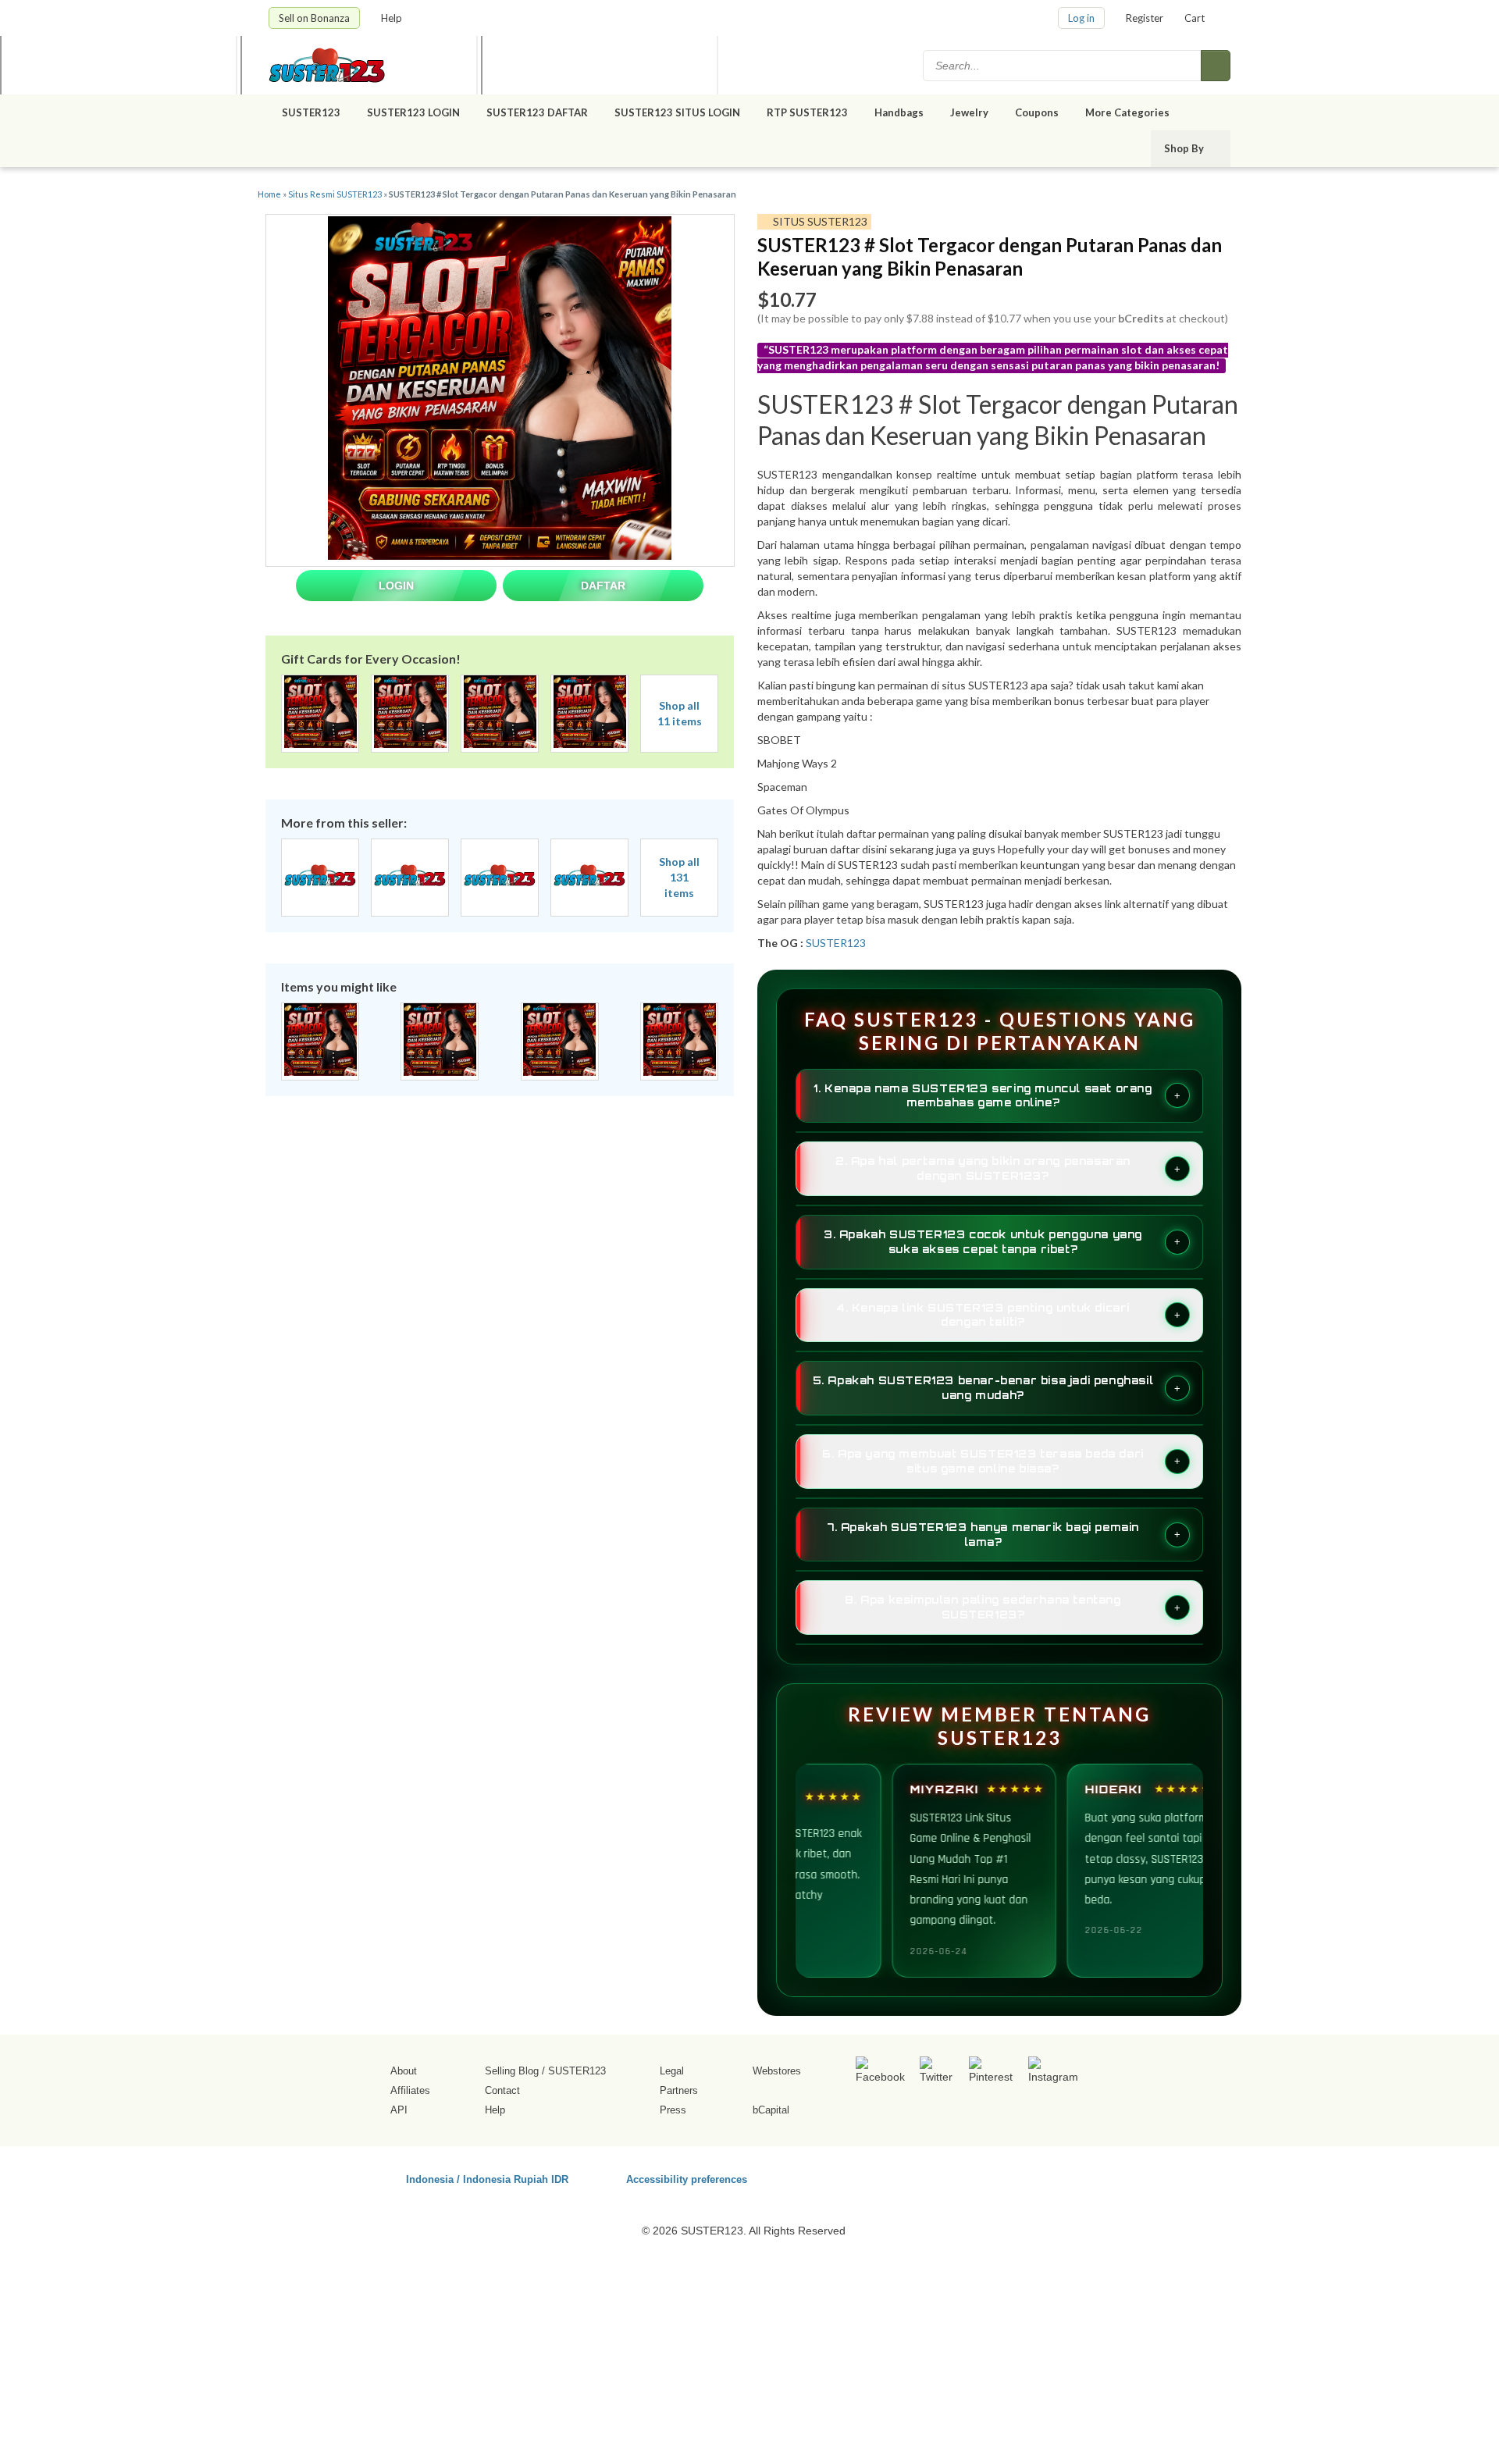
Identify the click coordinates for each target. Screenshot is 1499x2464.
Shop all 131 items (679, 877)
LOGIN (396, 586)
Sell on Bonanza (314, 18)
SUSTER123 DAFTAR (537, 112)
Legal (672, 2071)
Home (269, 194)
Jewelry (969, 112)
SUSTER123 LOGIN (413, 112)
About (404, 2071)
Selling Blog (512, 2071)
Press (673, 2110)
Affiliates (410, 2090)
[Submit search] (1216, 66)
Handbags (899, 112)
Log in (1081, 18)
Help (393, 18)
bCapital (771, 2110)
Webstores (777, 2071)
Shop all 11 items (680, 713)
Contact (502, 2090)
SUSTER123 (311, 112)
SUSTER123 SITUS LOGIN (677, 112)
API (399, 2110)
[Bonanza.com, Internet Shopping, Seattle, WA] (1006, 2177)
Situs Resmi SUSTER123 (335, 194)
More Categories (1129, 112)
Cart (1195, 18)
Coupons (1037, 112)
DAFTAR (603, 586)
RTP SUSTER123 (807, 112)
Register (1145, 18)
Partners (679, 2090)
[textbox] (1063, 66)
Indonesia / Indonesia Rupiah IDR (487, 2179)
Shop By (1185, 148)
